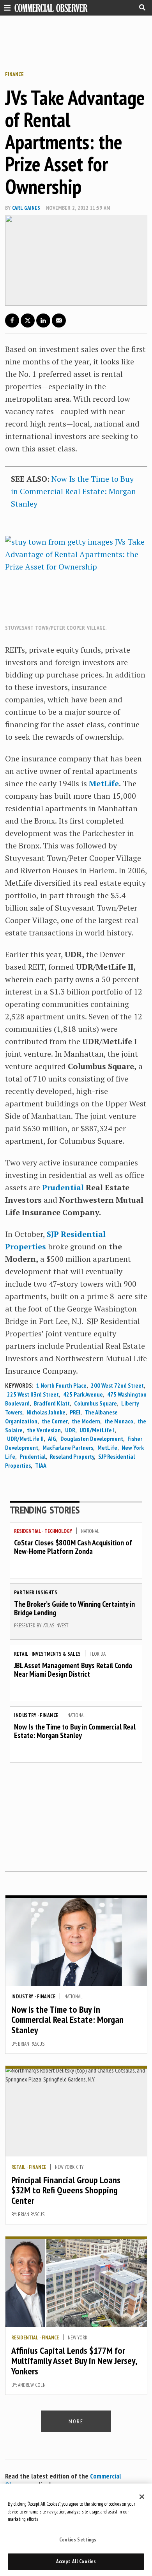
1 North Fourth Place (61, 1385)
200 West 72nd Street (117, 1385)
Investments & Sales (56, 1654)
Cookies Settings (78, 2540)
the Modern (86, 1421)
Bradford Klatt (52, 1403)
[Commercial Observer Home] (51, 8)
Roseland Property (72, 1456)
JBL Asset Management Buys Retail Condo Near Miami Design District (73, 1670)
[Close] (142, 2497)
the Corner (55, 1421)
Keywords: (19, 1385)
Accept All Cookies (76, 2561)
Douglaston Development (92, 1439)
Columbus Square (95, 1403)
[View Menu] (5, 7)
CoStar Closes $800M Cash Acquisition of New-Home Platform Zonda (73, 1547)
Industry (25, 1715)
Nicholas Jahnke (46, 1412)
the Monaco (119, 1421)
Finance (14, 74)
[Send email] (59, 320)
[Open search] (142, 7)
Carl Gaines (26, 208)
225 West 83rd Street (33, 1394)
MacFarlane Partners (68, 1447)
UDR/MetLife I (97, 1430)
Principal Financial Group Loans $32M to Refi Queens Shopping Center (66, 2190)
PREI (75, 1412)
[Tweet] (28, 320)
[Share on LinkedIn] (43, 320)
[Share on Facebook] (12, 320)
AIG (52, 1439)
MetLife (104, 783)
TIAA (41, 1465)
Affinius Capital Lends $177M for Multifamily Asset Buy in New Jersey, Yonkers (74, 2361)
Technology (58, 1531)
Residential (27, 1531)
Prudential (63, 1187)
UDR (70, 1430)
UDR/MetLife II (25, 1439)
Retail (21, 1654)
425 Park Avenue (83, 1394)
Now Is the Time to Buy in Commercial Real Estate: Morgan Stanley (73, 491)
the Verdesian (44, 1430)
